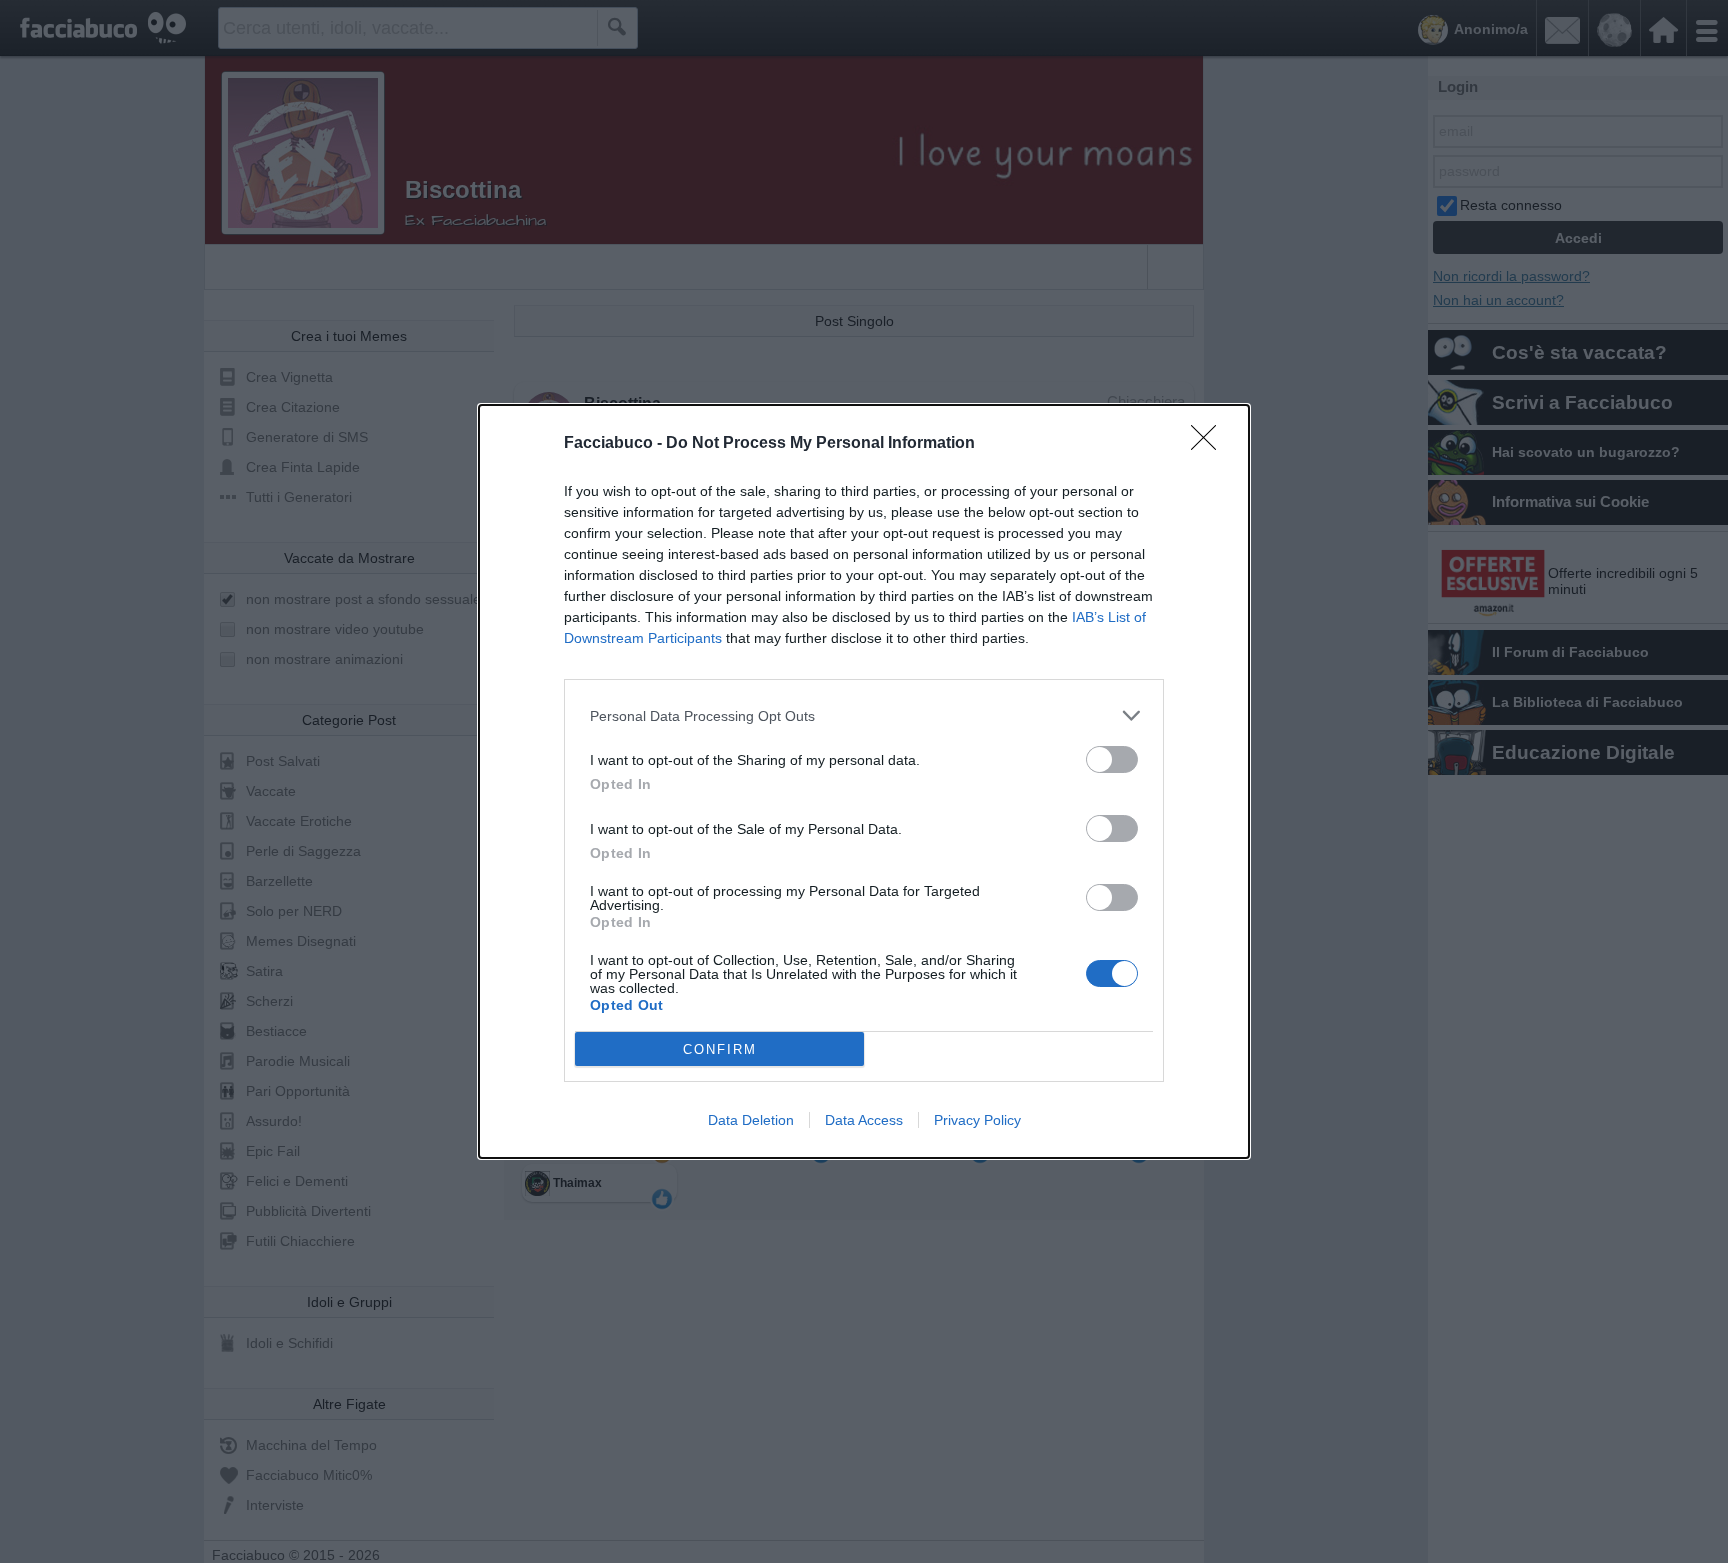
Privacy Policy (977, 1120)
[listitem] (864, 715)
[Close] (1210, 444)
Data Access (864, 1120)
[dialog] (864, 781)
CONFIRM (720, 1049)
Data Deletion (751, 1120)
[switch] (1112, 759)
